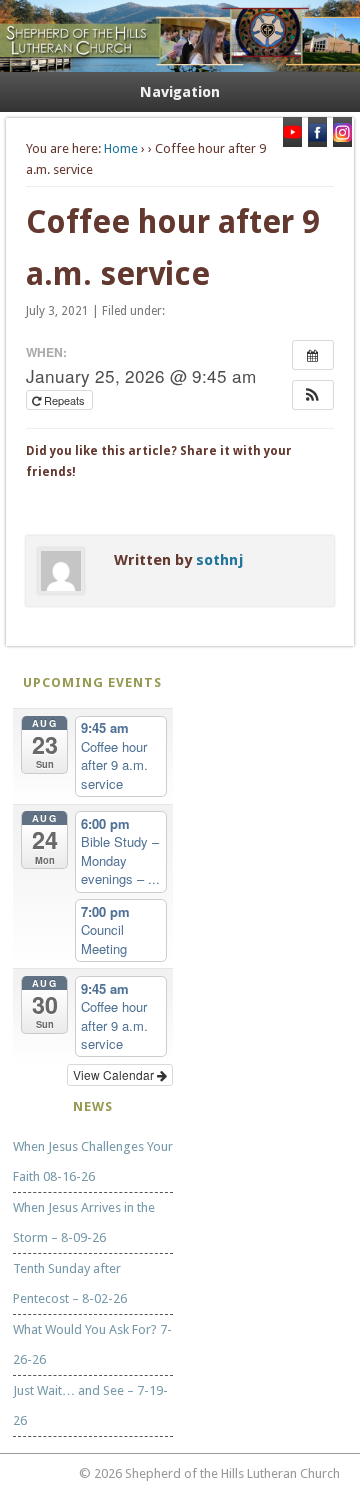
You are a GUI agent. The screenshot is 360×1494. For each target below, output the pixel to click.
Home (121, 148)
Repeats (64, 400)
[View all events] (313, 355)
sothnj (219, 560)
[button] (313, 395)
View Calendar (115, 1074)
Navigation (180, 92)
